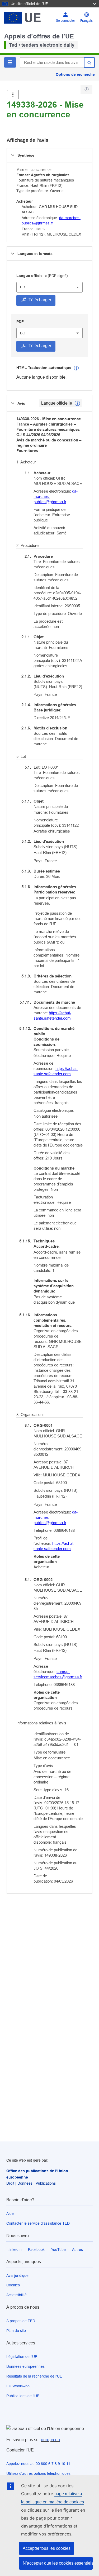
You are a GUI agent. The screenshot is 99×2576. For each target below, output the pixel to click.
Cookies (13, 2285)
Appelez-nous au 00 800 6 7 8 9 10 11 (38, 2464)
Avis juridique (17, 2276)
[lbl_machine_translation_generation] (76, 368)
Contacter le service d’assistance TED (38, 2223)
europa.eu (50, 2440)
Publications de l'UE (23, 2396)
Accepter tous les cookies (47, 2548)
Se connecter (65, 21)
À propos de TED (21, 2321)
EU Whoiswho (18, 2386)
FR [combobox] (23, 287)
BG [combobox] (23, 333)
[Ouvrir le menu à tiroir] (13, 95)
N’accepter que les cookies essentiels (58, 2563)
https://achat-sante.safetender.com (52, 1015)
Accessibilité (16, 2295)
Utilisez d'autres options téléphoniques (38, 2473)
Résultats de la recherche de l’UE (34, 2376)
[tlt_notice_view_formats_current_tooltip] (77, 403)
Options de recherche (75, 74)
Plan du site (16, 2331)
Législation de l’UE (22, 2357)
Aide (10, 2214)
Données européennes (25, 2366)
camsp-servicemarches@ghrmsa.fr (58, 1674)
